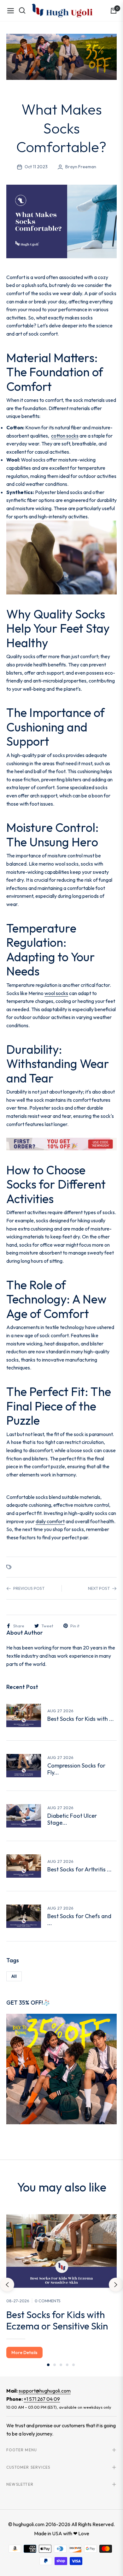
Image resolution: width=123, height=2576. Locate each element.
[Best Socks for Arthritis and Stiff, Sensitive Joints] (24, 1866)
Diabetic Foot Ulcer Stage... (72, 1819)
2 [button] (55, 2365)
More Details (24, 2352)
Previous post (29, 1588)
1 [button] (48, 2365)
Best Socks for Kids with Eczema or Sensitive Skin (57, 2320)
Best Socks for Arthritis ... (79, 1869)
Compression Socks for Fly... (76, 1769)
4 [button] (67, 2365)
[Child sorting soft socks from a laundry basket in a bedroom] (24, 1715)
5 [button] (73, 2365)
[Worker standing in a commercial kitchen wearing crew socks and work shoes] (24, 1916)
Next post (99, 1588)
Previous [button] (7, 2285)
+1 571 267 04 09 (42, 2399)
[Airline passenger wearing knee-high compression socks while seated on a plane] (24, 1766)
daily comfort (50, 1521)
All (14, 1976)
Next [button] (116, 2285)
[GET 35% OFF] (61, 2068)
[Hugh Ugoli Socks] (62, 10)
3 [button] (61, 2365)
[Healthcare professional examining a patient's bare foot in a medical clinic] (24, 1816)
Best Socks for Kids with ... (81, 1719)
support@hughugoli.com (45, 2391)
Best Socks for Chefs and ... (79, 1920)
